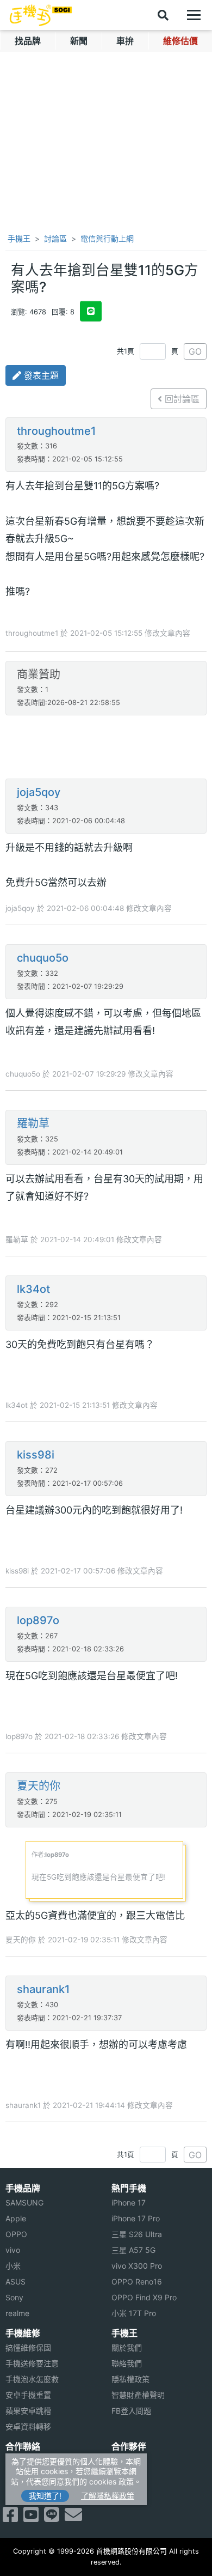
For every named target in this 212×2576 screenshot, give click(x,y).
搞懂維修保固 (28, 2347)
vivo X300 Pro (137, 2266)
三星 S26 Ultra (137, 2234)
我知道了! (45, 2496)
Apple (16, 2218)
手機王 (18, 238)
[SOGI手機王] (41, 15)
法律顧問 (127, 2461)
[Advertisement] (106, 748)
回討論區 (181, 399)
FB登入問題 (131, 2411)
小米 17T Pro (134, 2313)
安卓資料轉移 (28, 2426)
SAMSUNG (24, 2203)
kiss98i (36, 1455)
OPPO (16, 2234)
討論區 (55, 238)
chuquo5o (43, 958)
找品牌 (28, 41)
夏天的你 (39, 1786)
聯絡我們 (127, 2363)
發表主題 (40, 375)
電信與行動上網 (107, 238)
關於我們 (127, 2347)
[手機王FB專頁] (10, 2518)
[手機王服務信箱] (73, 2518)
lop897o (38, 1620)
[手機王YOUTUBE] (31, 2518)
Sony (14, 2297)
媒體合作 (127, 2477)
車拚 (125, 41)
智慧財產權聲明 (138, 2395)
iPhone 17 (129, 2203)
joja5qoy (39, 792)
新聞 (79, 41)
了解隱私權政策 (108, 2496)
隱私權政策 (130, 2379)
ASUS (15, 2282)
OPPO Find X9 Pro (144, 2297)
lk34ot (33, 1289)
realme (17, 2313)
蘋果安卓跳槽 (28, 2411)
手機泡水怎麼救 (32, 2379)
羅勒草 (33, 1123)
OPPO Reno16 (137, 2282)
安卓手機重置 (28, 2395)
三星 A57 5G (133, 2250)
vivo (13, 2250)
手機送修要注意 (32, 2363)
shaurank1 (43, 1989)
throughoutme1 (56, 431)
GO (195, 351)
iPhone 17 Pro (136, 2218)
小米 (13, 2266)
